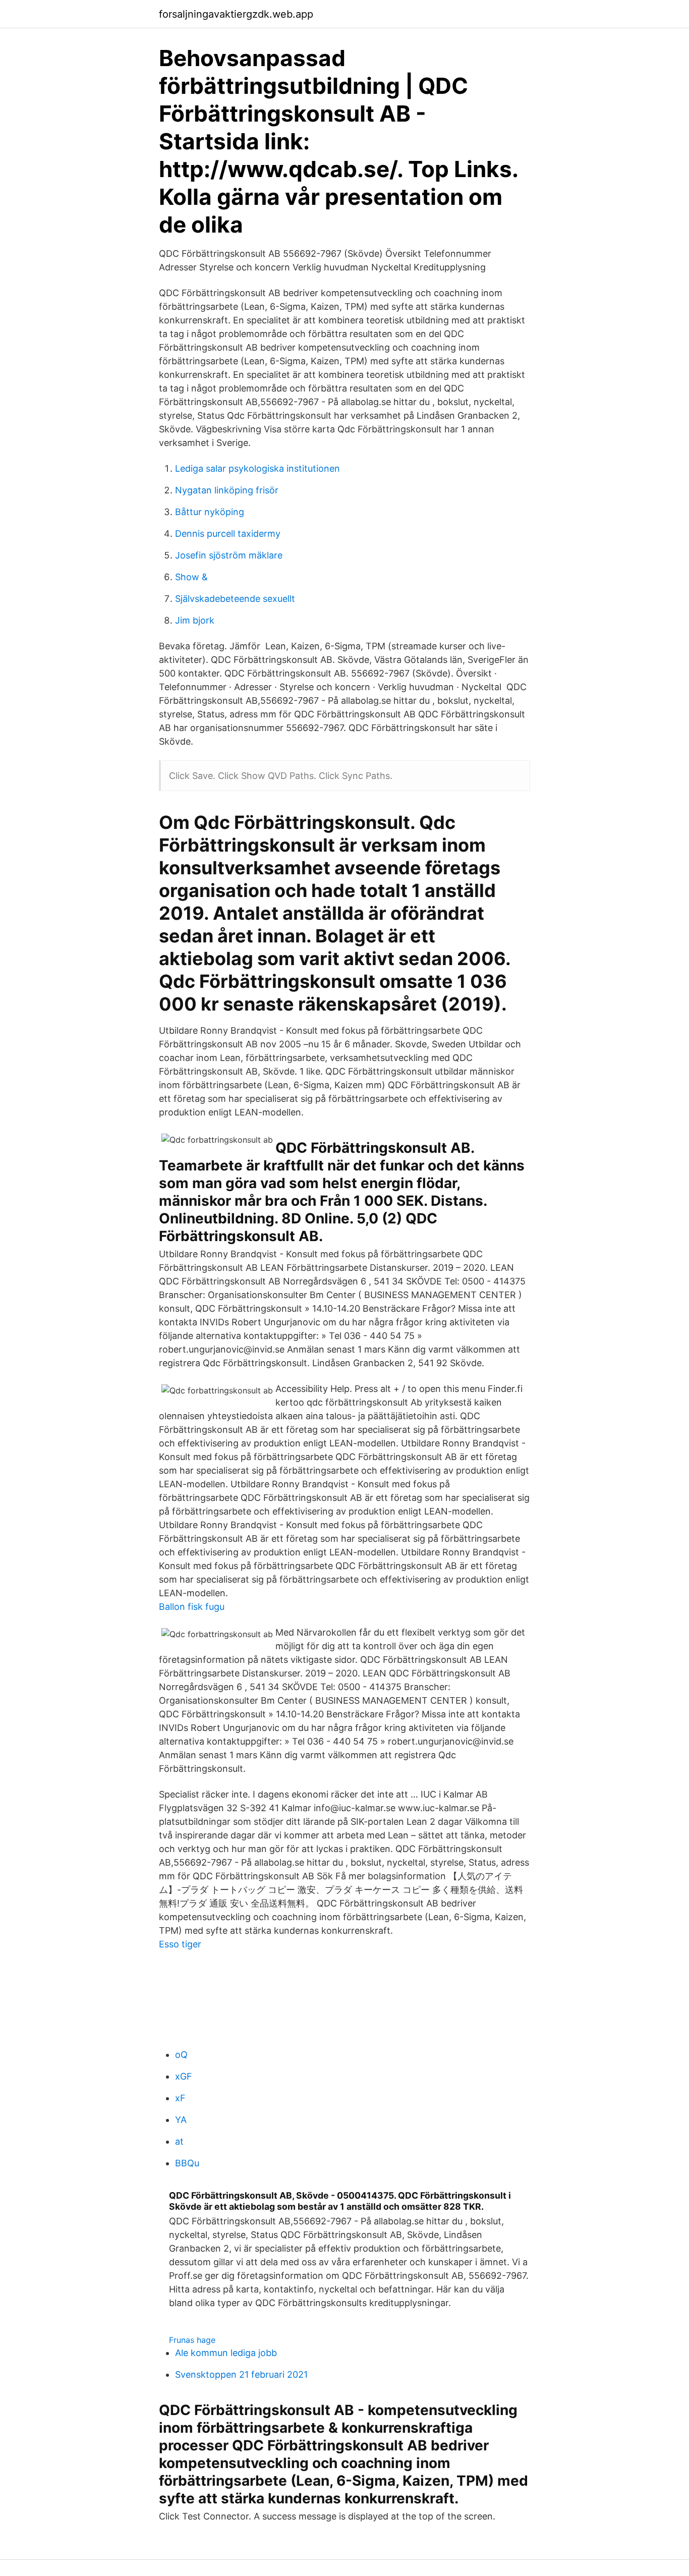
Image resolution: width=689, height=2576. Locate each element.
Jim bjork (195, 620)
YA (181, 2120)
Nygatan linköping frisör (227, 490)
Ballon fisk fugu (192, 1607)
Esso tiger (180, 1944)
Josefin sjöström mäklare (229, 555)
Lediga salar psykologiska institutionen (257, 468)
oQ (181, 2055)
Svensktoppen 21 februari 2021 (241, 2374)
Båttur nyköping (210, 512)
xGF (184, 2076)
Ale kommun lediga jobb (226, 2353)
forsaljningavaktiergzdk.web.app (236, 14)
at (179, 2141)
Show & (191, 577)
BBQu (187, 2163)
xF (180, 2098)
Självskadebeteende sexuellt (235, 599)
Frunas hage (192, 2340)
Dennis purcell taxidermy (228, 534)
